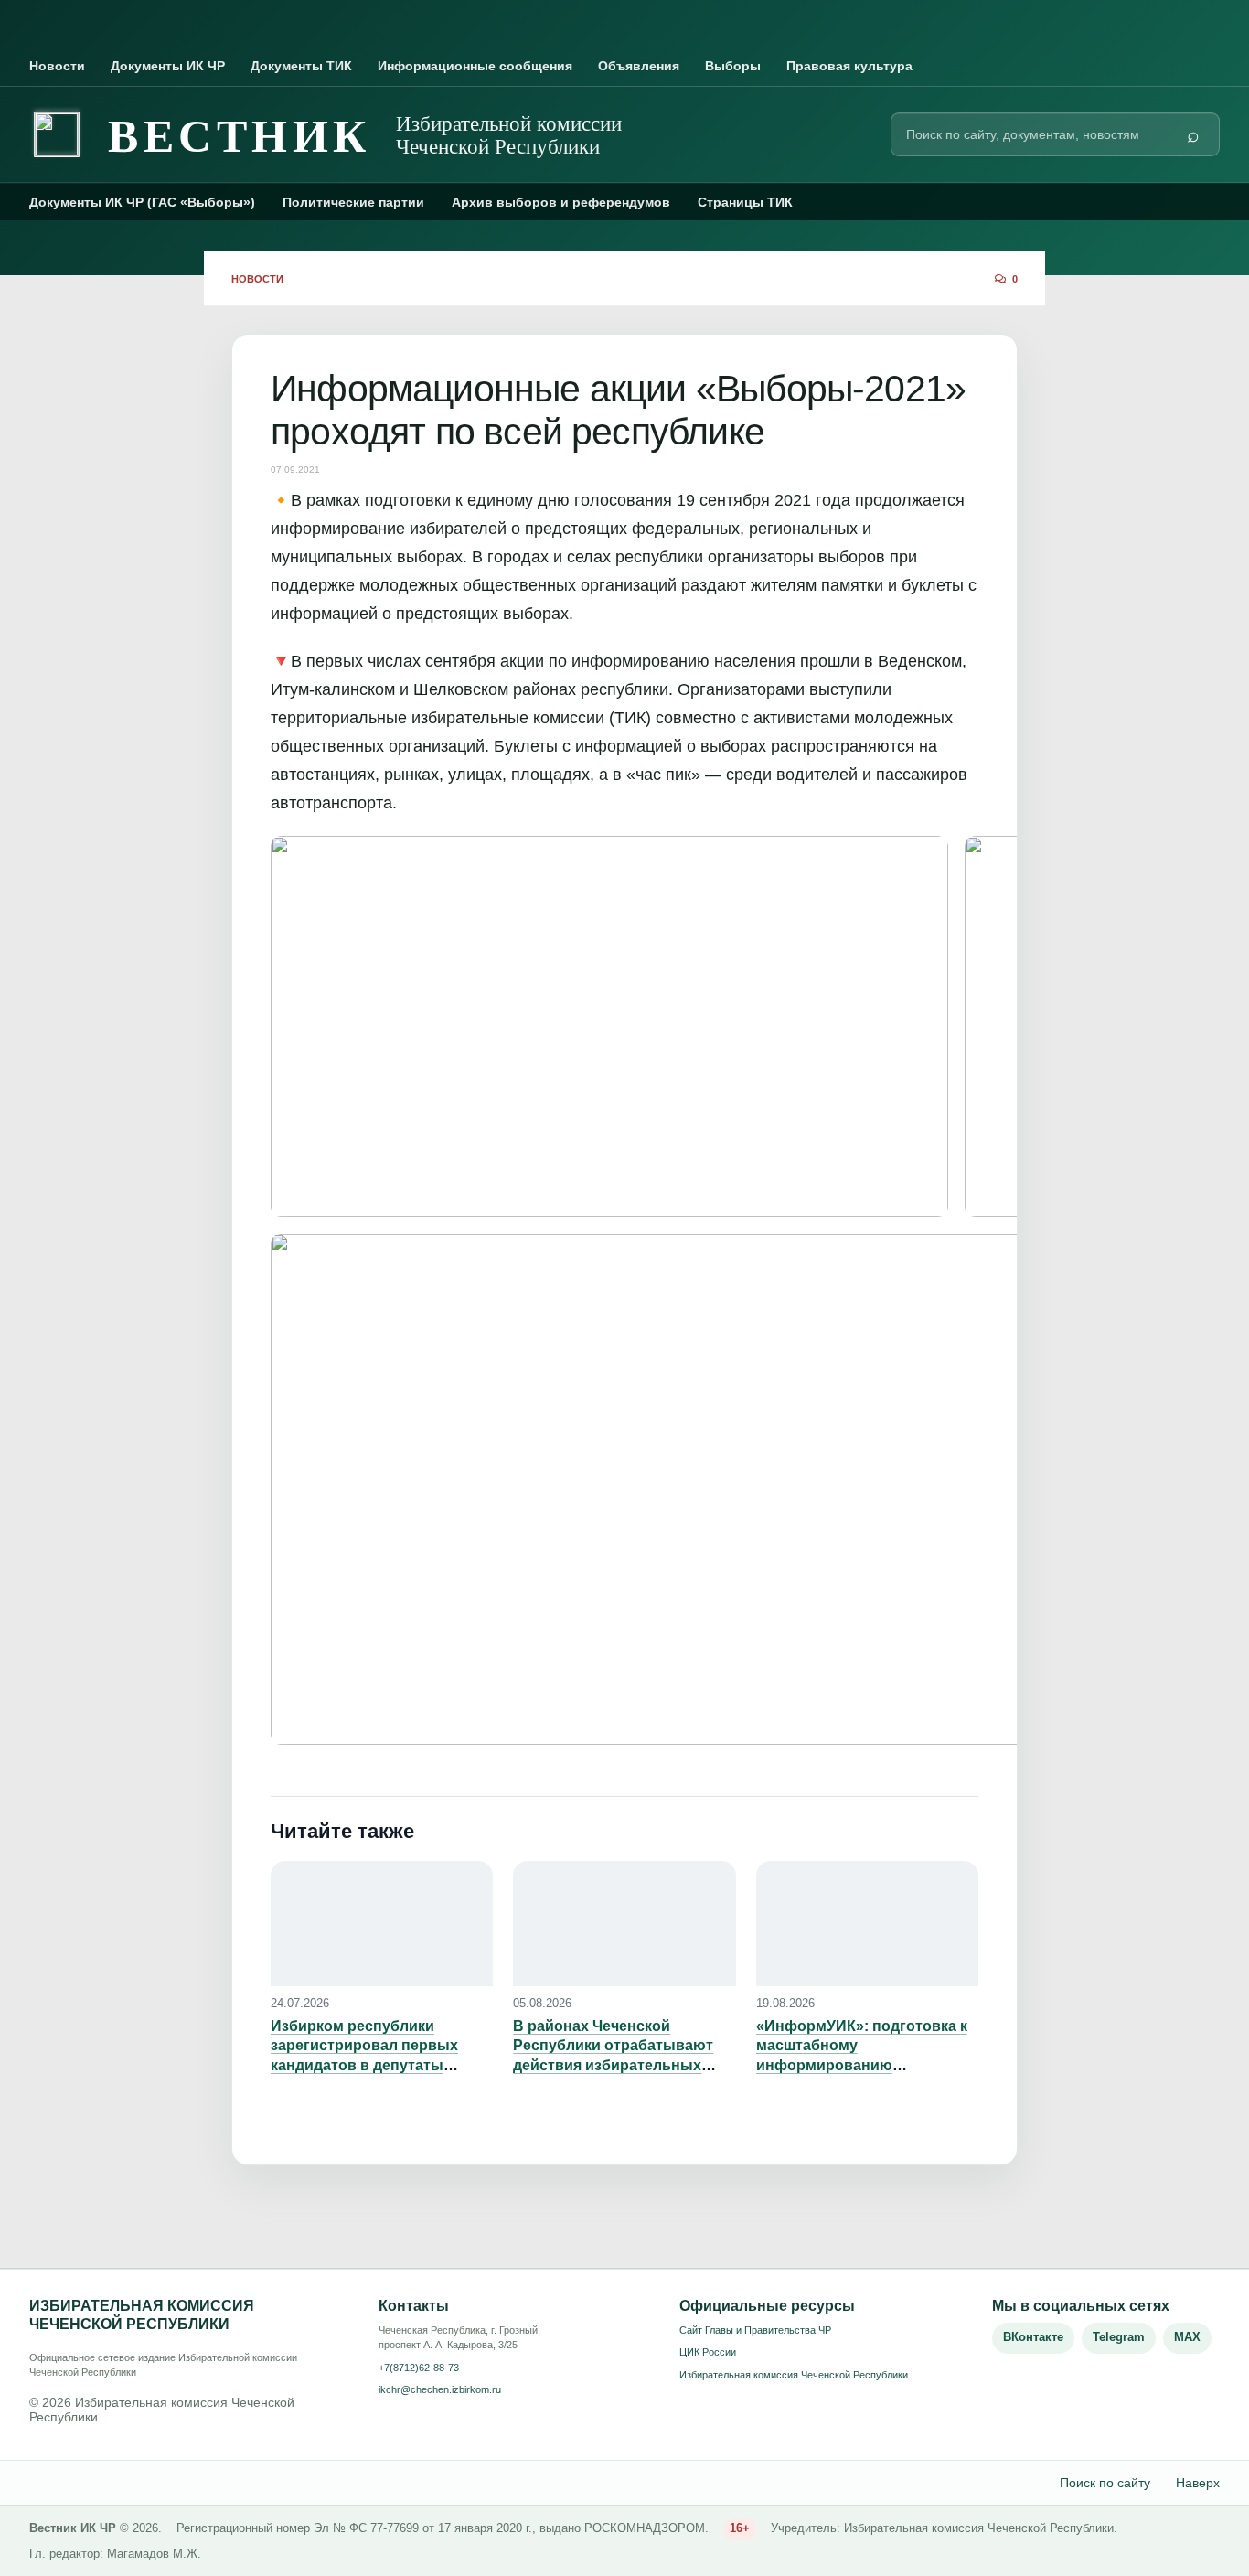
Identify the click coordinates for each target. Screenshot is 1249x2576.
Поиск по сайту (1105, 2483)
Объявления (639, 66)
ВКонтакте (1033, 2337)
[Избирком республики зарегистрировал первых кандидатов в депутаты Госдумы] (382, 1924)
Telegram (1119, 2337)
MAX (1187, 2337)
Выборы (733, 66)
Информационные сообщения (475, 66)
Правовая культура (849, 66)
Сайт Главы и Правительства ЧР (755, 2330)
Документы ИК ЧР (168, 66)
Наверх (1198, 2483)
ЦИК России (708, 2352)
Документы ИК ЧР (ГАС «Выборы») (142, 202)
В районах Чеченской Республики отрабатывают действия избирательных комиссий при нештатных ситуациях (613, 2065)
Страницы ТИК (745, 202)
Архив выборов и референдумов (561, 202)
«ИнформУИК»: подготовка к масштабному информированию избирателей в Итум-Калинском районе (862, 2065)
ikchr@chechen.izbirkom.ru (440, 2389)
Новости (57, 66)
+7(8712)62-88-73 (419, 2368)
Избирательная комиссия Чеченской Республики (794, 2375)
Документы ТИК (301, 66)
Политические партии (353, 202)
